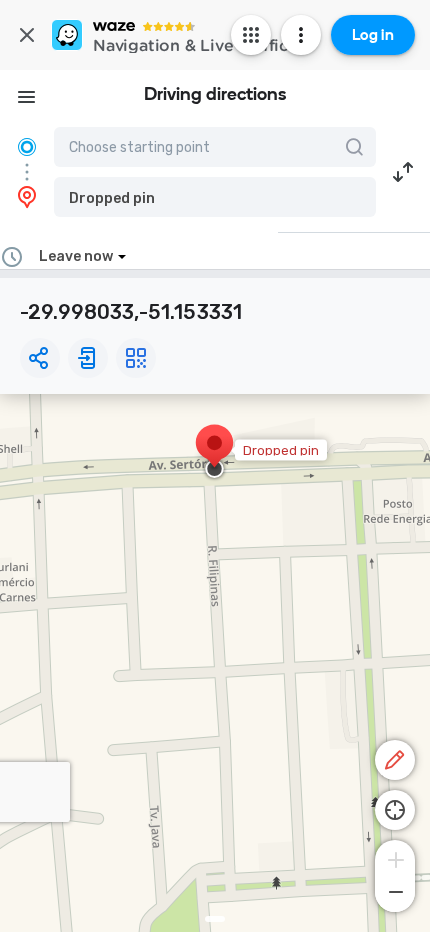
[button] (215, 197)
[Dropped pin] (214, 453)
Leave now (76, 256)
